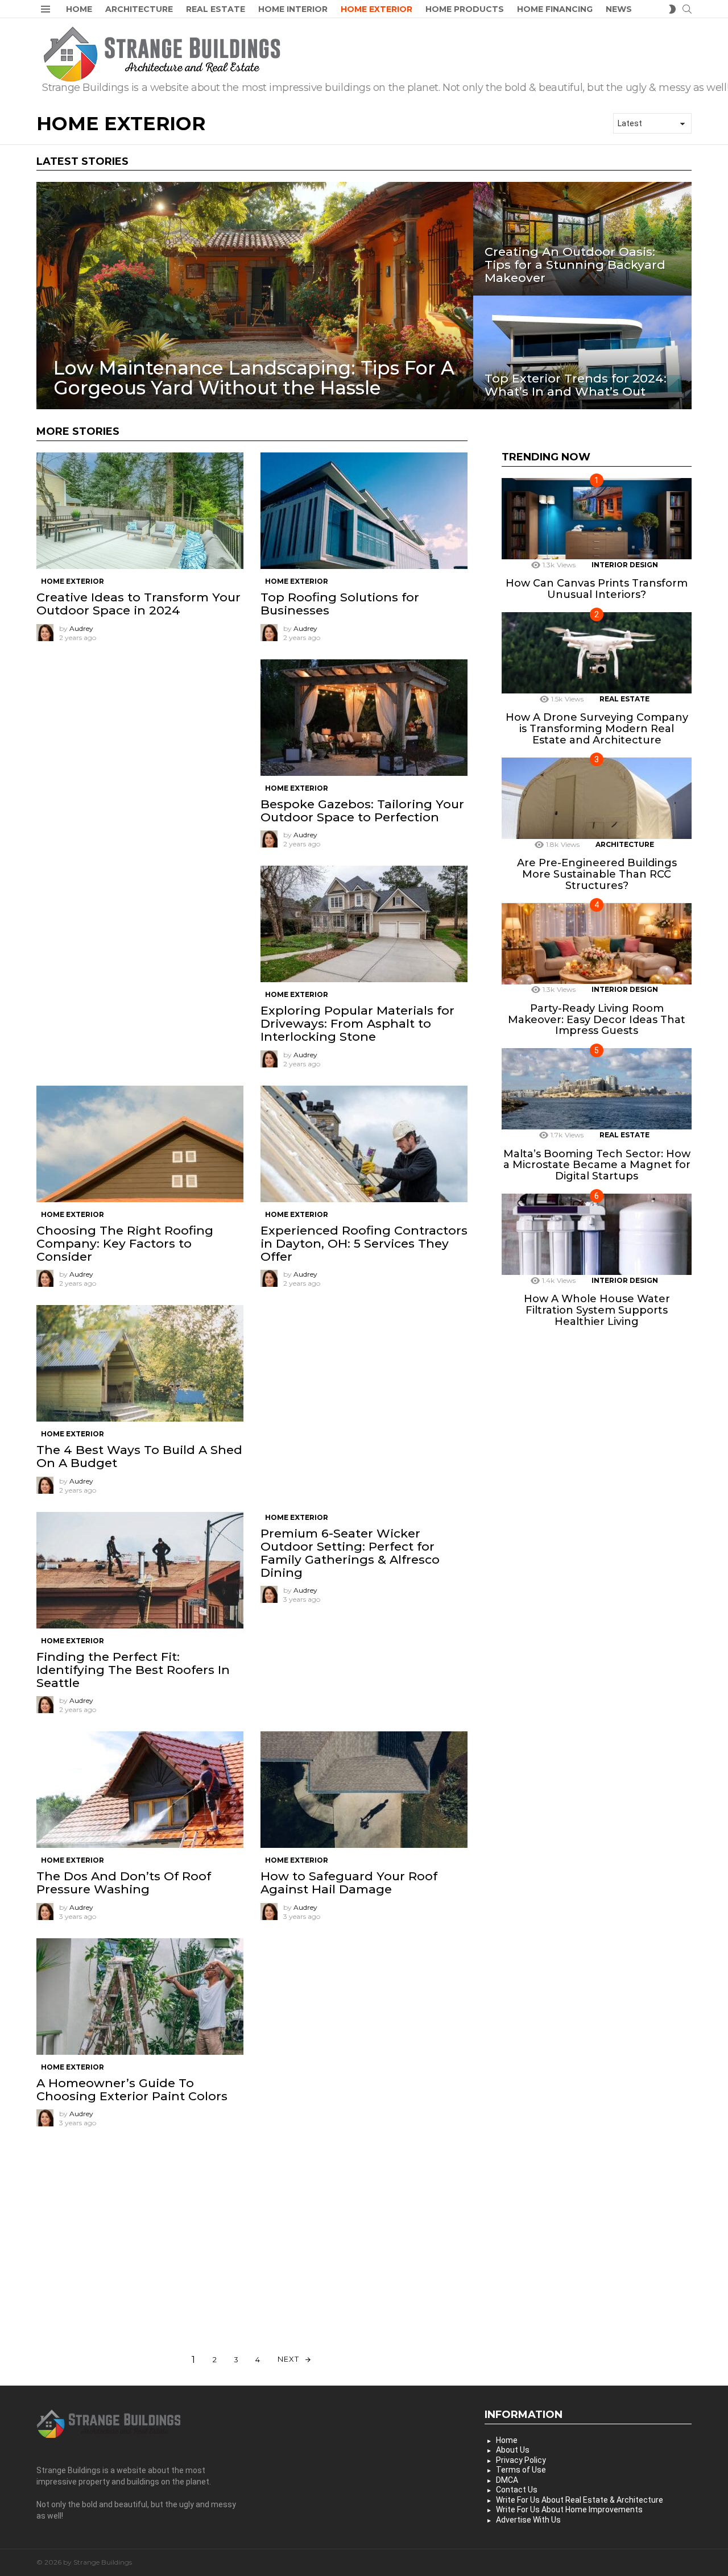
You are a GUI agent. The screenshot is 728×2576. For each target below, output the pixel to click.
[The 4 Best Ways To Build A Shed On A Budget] (140, 1363)
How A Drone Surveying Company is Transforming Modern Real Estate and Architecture (597, 729)
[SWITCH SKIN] (672, 9)
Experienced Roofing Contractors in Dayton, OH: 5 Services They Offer (364, 1243)
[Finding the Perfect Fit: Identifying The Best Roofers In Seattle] (140, 1570)
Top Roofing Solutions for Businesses (340, 604)
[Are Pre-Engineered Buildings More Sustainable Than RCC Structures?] (597, 798)
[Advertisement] (140, 739)
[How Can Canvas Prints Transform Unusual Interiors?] (597, 519)
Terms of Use (521, 2470)
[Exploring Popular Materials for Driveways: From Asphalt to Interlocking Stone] (364, 924)
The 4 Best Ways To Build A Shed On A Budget (139, 1456)
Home (79, 9)
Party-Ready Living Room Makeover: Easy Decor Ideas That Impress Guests (597, 1019)
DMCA (507, 2480)
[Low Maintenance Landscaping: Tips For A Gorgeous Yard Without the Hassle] (255, 296)
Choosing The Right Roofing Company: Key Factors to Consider (125, 1243)
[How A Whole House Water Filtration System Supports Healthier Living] (597, 1234)
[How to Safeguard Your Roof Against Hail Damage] (364, 1790)
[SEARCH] (687, 9)
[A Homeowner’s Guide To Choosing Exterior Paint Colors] (140, 1997)
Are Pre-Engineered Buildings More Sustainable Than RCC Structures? (597, 874)
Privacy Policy (521, 2460)
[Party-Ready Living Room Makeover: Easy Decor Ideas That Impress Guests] (597, 944)
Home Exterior (377, 9)
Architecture (139, 9)
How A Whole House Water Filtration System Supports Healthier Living (597, 1310)
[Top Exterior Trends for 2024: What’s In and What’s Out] (582, 352)
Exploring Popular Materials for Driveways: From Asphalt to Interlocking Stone (357, 1023)
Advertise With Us (528, 2520)
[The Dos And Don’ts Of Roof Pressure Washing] (140, 1790)
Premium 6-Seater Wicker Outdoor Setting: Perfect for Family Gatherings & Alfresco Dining (350, 1553)
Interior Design (625, 565)
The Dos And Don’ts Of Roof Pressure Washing (124, 1883)
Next (289, 2359)
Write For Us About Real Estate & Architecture (580, 2500)
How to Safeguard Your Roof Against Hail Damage (349, 1883)
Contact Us (517, 2490)
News (619, 9)
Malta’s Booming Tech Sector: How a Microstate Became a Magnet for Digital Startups (597, 1165)
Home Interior (293, 9)
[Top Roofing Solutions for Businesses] (364, 511)
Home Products (465, 9)
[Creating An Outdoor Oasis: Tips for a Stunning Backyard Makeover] (582, 239)
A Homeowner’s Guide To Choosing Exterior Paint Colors (132, 2089)
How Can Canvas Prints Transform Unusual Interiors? (597, 589)
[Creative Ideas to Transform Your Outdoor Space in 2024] (140, 511)
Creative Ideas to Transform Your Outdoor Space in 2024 (138, 604)
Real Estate (216, 9)
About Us (513, 2450)
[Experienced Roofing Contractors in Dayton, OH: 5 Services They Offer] (364, 1144)
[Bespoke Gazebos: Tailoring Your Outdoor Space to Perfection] (364, 718)
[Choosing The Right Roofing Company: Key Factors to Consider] (140, 1144)
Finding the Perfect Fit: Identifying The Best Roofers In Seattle (133, 1670)
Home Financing (555, 9)
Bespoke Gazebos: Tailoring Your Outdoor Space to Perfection (362, 811)
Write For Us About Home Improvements (569, 2509)
